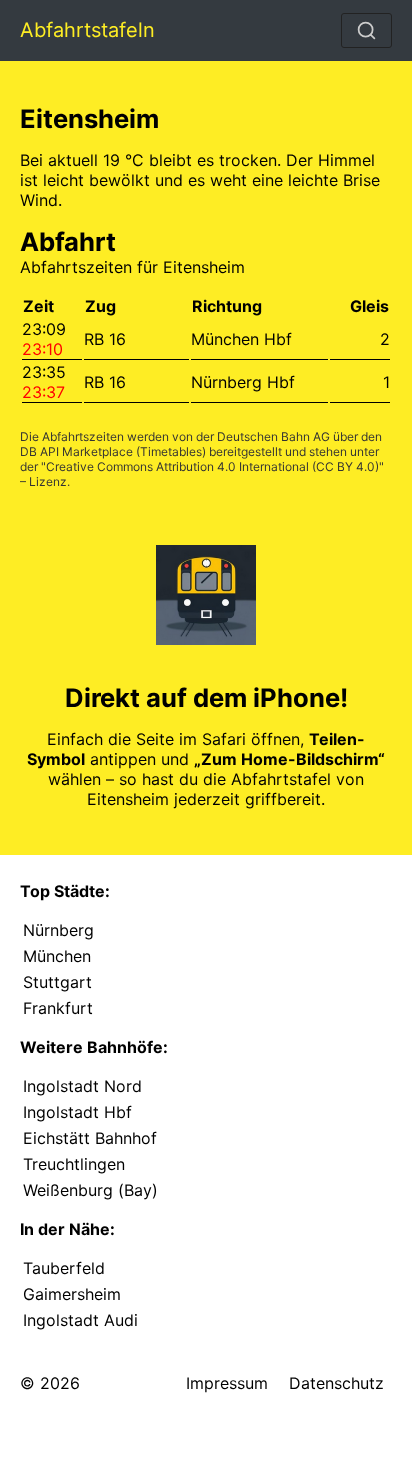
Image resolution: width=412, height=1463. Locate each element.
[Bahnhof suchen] (366, 30)
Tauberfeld (64, 1268)
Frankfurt (58, 1008)
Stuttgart (57, 982)
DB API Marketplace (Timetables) (113, 451)
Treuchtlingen (74, 1164)
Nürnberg (58, 930)
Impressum (227, 1383)
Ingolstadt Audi (80, 1320)
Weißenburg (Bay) (90, 1190)
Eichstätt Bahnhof (90, 1138)
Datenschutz (336, 1383)
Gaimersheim (72, 1294)
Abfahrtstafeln (87, 30)
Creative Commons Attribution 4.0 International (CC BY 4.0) (212, 466)
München (57, 956)
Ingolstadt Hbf (77, 1112)
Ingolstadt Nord (82, 1086)
